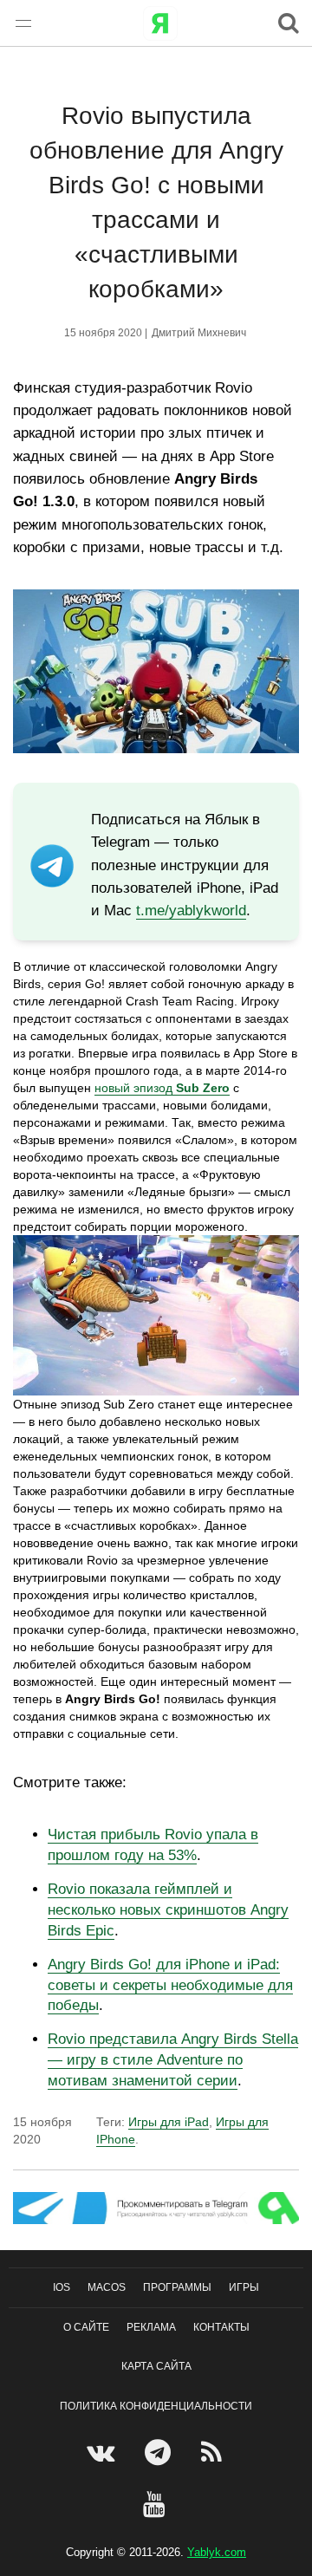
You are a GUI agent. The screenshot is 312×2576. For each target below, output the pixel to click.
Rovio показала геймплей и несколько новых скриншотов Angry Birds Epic (168, 1910)
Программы (177, 2287)
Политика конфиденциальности (156, 2405)
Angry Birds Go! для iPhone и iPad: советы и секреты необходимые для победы (170, 1985)
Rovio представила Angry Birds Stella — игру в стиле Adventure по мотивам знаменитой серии (173, 2060)
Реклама (151, 2327)
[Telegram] (160, 2452)
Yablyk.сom (217, 2552)
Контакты (221, 2327)
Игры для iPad (169, 2122)
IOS (62, 2287)
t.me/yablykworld (191, 911)
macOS (107, 2287)
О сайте (86, 2327)
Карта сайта (156, 2366)
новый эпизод (162, 1088)
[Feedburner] (214, 2452)
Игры (244, 2287)
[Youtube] (156, 2504)
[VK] (103, 2452)
